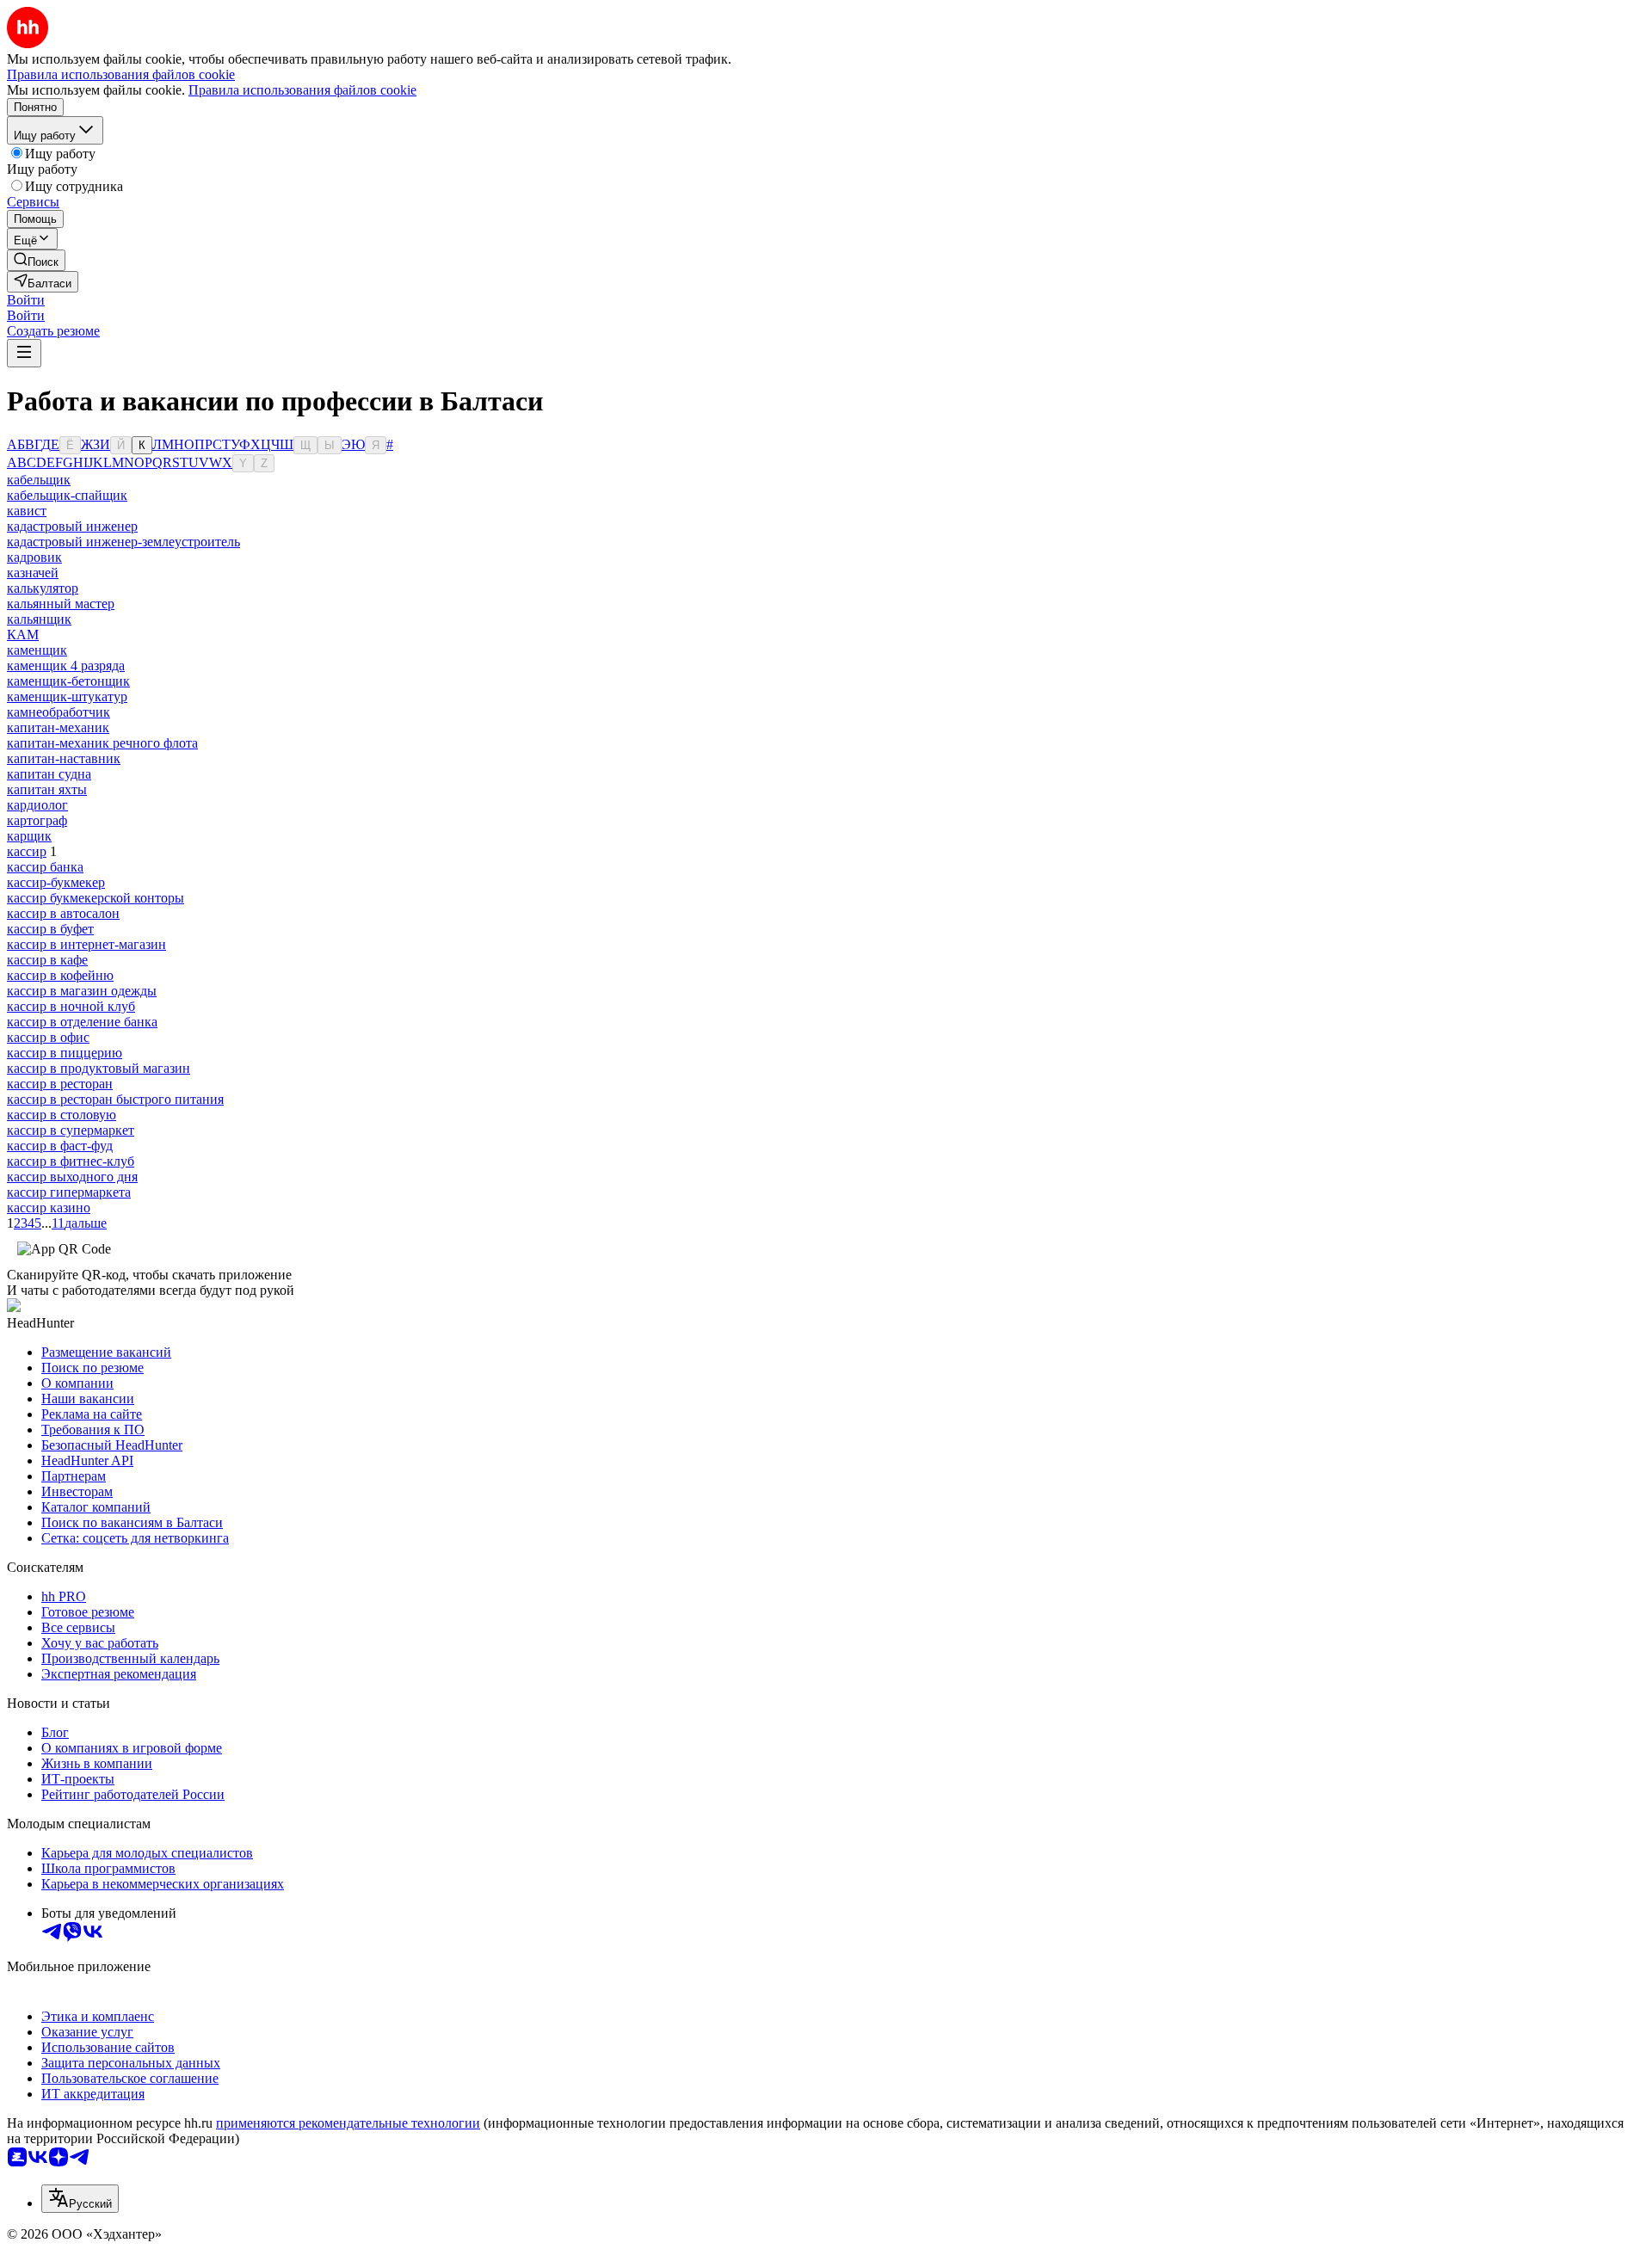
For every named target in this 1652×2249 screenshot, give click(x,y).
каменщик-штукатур (67, 696)
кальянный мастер (61, 604)
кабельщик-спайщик (67, 495)
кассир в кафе (47, 960)
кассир (27, 851)
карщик (29, 836)
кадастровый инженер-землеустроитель (123, 542)
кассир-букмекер (56, 882)
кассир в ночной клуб (71, 1006)
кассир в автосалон (63, 913)
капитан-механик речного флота (102, 743)
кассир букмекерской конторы (96, 898)
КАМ (23, 635)
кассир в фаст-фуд (60, 1146)
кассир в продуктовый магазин (99, 1068)
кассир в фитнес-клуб (71, 1161)
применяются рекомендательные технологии (348, 2123)
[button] (26, 300)
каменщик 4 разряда (66, 665)
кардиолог (37, 805)
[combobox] (80, 2199)
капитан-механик (58, 727)
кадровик (34, 557)
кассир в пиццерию (65, 1053)
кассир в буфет (50, 929)
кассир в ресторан (60, 1084)
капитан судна (49, 774)
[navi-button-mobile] (24, 353)
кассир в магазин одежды (82, 991)
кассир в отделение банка (82, 1022)
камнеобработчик (59, 712)
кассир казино (49, 1208)
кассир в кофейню (60, 975)
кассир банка (45, 867)
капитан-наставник (64, 758)
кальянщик (39, 619)
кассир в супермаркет (71, 1130)
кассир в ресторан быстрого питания (115, 1099)
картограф (37, 820)
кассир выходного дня (72, 1177)
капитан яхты (47, 789)
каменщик (37, 650)
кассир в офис (48, 1037)
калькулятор (43, 588)
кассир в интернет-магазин (86, 944)
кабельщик (39, 480)
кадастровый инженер (72, 526)
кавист (27, 511)
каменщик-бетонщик (68, 681)
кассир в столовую (62, 1115)
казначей (33, 573)
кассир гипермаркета (69, 1192)
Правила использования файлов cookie (302, 90)
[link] (36, 260)
